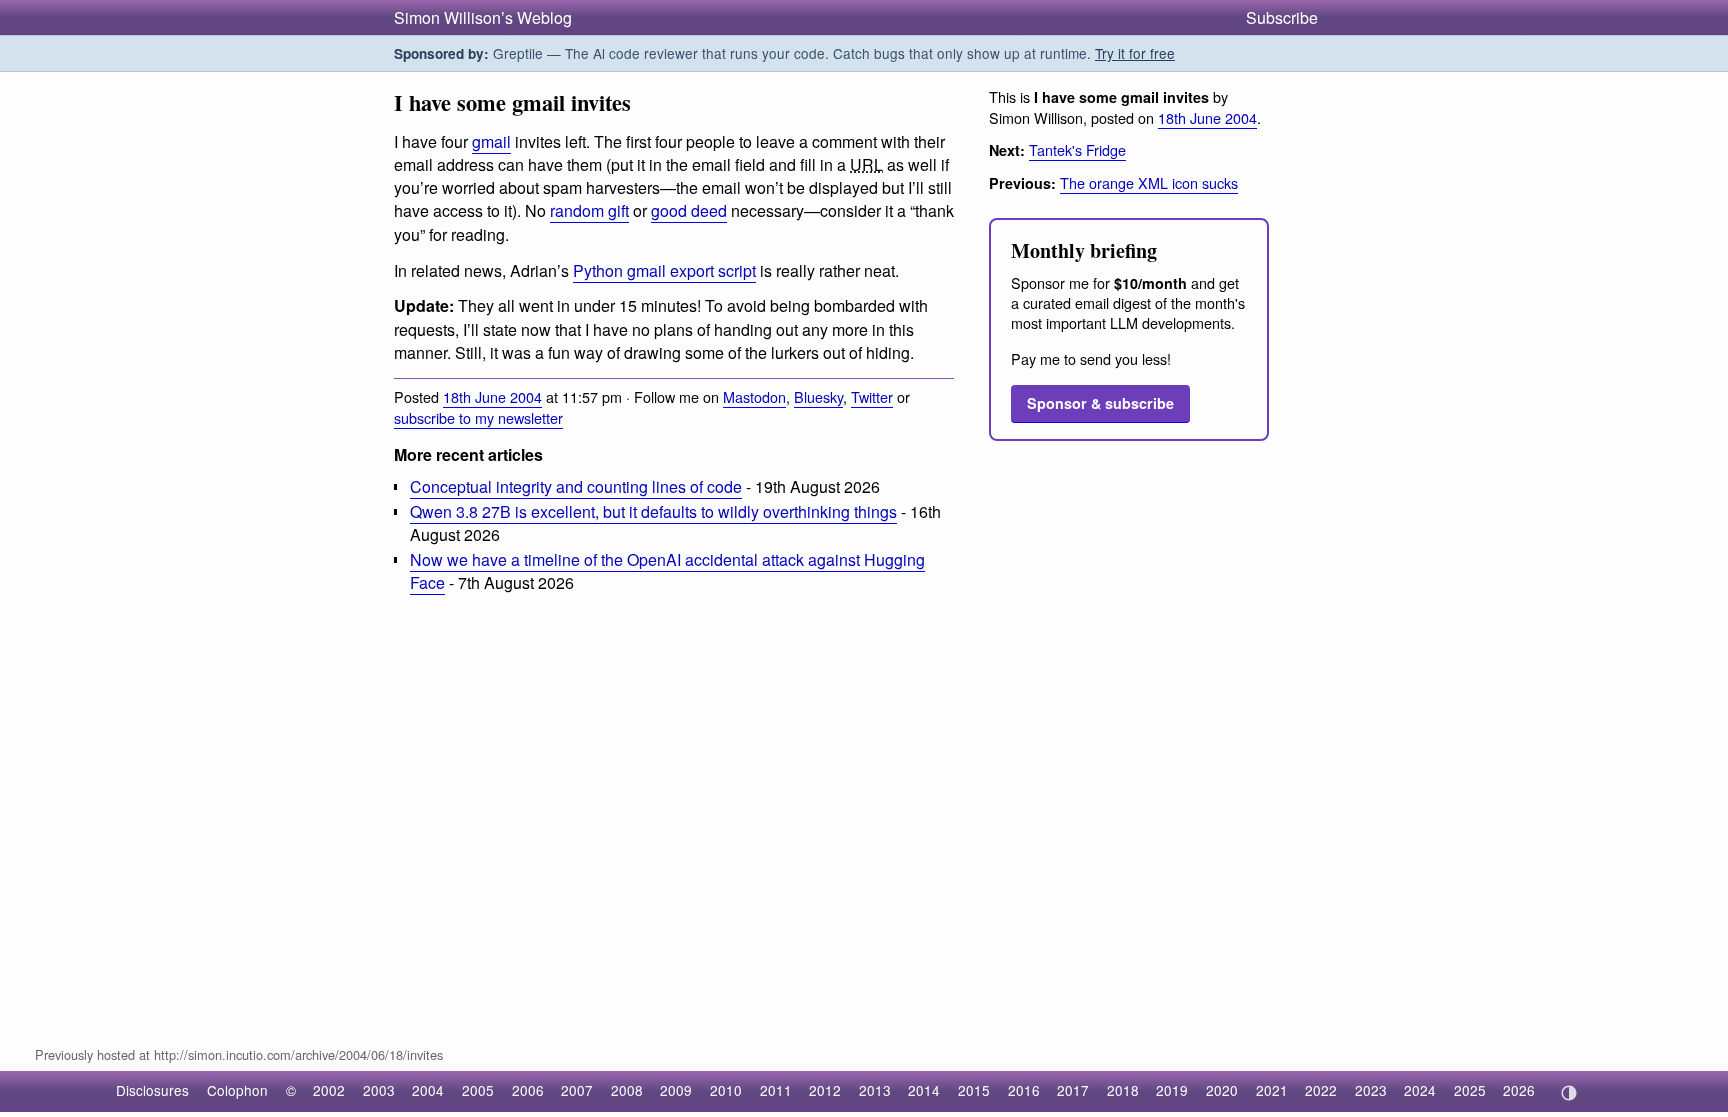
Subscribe (1282, 17)
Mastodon (754, 396)
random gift (589, 210)
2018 (1123, 1090)
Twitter (872, 396)
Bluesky (818, 396)
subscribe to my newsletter (478, 417)
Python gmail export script (664, 270)
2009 (676, 1090)
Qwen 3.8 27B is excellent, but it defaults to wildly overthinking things (653, 511)
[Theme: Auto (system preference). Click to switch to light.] (1568, 1093)
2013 (875, 1090)
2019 (1172, 1090)
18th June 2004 (492, 396)
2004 (428, 1090)
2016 (1024, 1090)
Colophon (237, 1090)
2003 (379, 1090)
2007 (577, 1090)
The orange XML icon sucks (1149, 182)
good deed (689, 210)
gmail (491, 141)
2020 (1222, 1090)
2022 (1321, 1090)
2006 (528, 1090)
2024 (1420, 1090)
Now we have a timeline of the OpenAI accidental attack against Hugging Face (667, 571)
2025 (1470, 1090)
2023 (1371, 1090)
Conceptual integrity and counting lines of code (576, 486)
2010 (726, 1090)
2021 (1272, 1090)
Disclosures (152, 1090)
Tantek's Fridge (1077, 149)
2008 (627, 1090)
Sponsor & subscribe (1100, 403)
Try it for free (1135, 53)
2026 (1519, 1090)
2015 (974, 1090)
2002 (329, 1090)
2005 (478, 1090)
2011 (776, 1090)
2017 (1073, 1090)
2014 (924, 1090)
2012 (825, 1090)
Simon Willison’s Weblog (483, 17)
